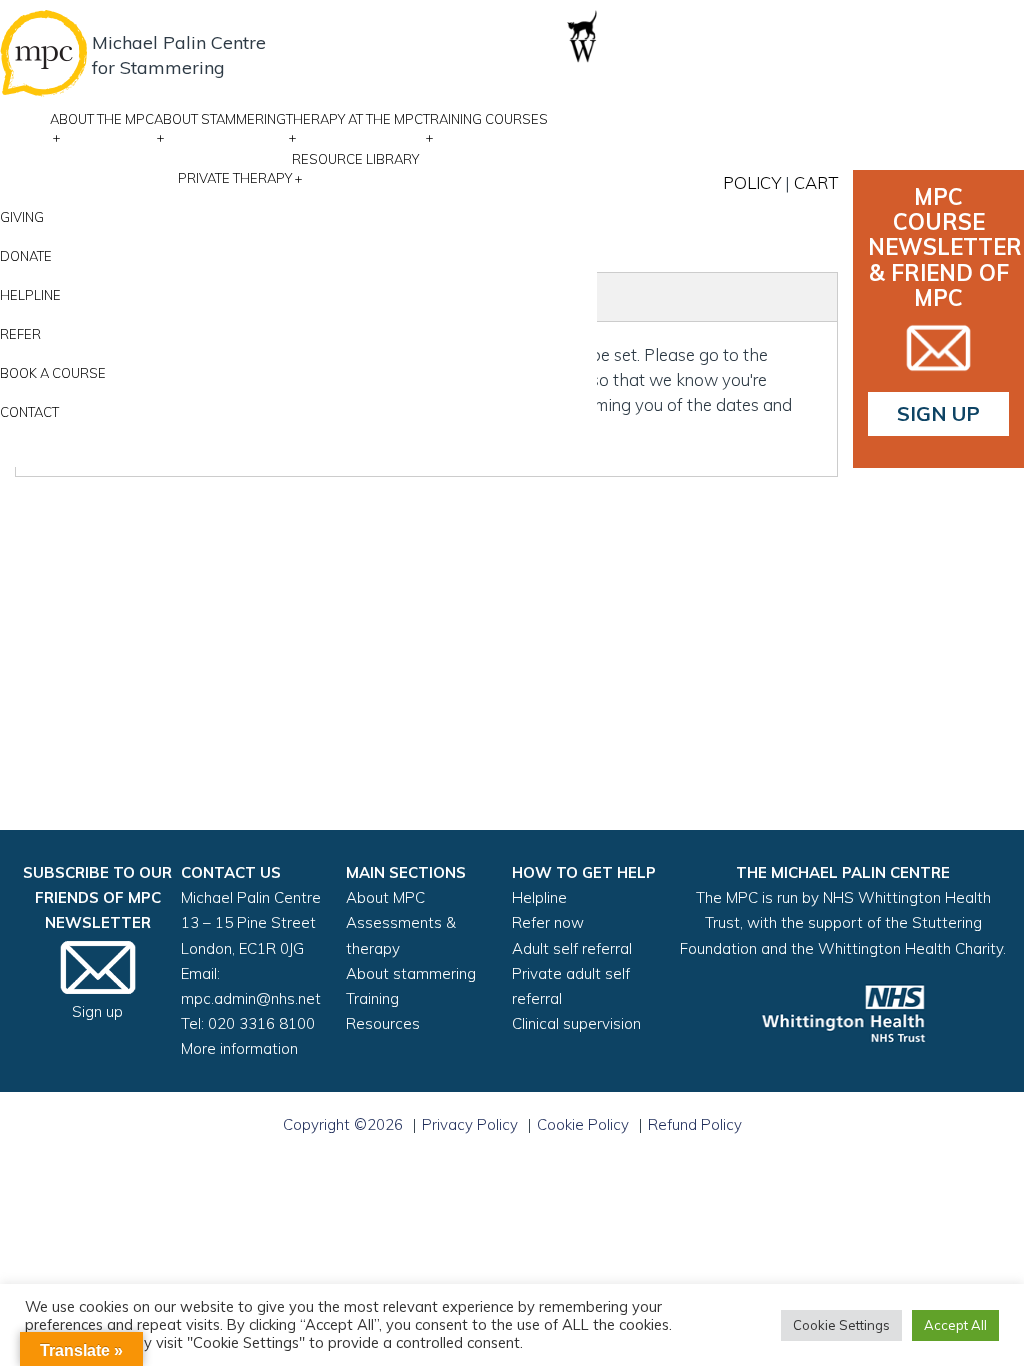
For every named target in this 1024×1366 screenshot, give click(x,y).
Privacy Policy (470, 1124)
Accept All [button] (955, 1325)
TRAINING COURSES (485, 128)
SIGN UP (938, 413)
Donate (26, 256)
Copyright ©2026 (343, 1124)
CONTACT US (231, 872)
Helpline (30, 295)
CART (816, 182)
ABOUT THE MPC (102, 128)
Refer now (548, 922)
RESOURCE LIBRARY (355, 168)
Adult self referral (572, 948)
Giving (22, 217)
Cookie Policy (583, 1124)
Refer (20, 334)
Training (372, 998)
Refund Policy (695, 1124)
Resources (383, 1023)
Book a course (53, 373)
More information (239, 1048)
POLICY (752, 182)
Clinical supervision (576, 1023)
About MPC (385, 897)
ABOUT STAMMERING (220, 128)
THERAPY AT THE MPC (354, 128)
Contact (29, 412)
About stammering (411, 973)
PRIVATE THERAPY (235, 178)
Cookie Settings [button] (841, 1325)
